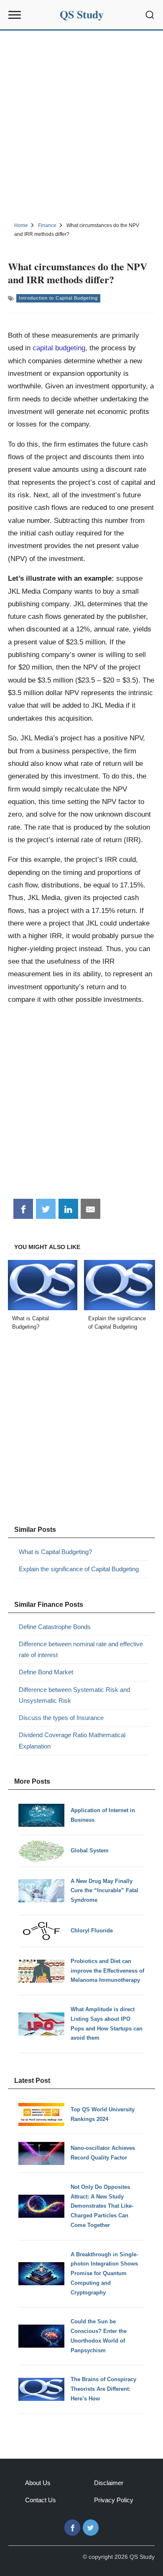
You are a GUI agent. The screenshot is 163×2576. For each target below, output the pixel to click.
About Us (38, 2483)
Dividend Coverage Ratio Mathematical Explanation (72, 1740)
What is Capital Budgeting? (55, 1552)
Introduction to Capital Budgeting (58, 298)
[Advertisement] (81, 125)
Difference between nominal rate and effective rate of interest (81, 1649)
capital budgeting (59, 348)
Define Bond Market (46, 1672)
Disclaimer (109, 2483)
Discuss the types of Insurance (61, 1718)
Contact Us (41, 2500)
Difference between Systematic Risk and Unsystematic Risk (74, 1695)
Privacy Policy (114, 2500)
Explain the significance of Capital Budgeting (79, 1569)
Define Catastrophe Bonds (55, 1627)
